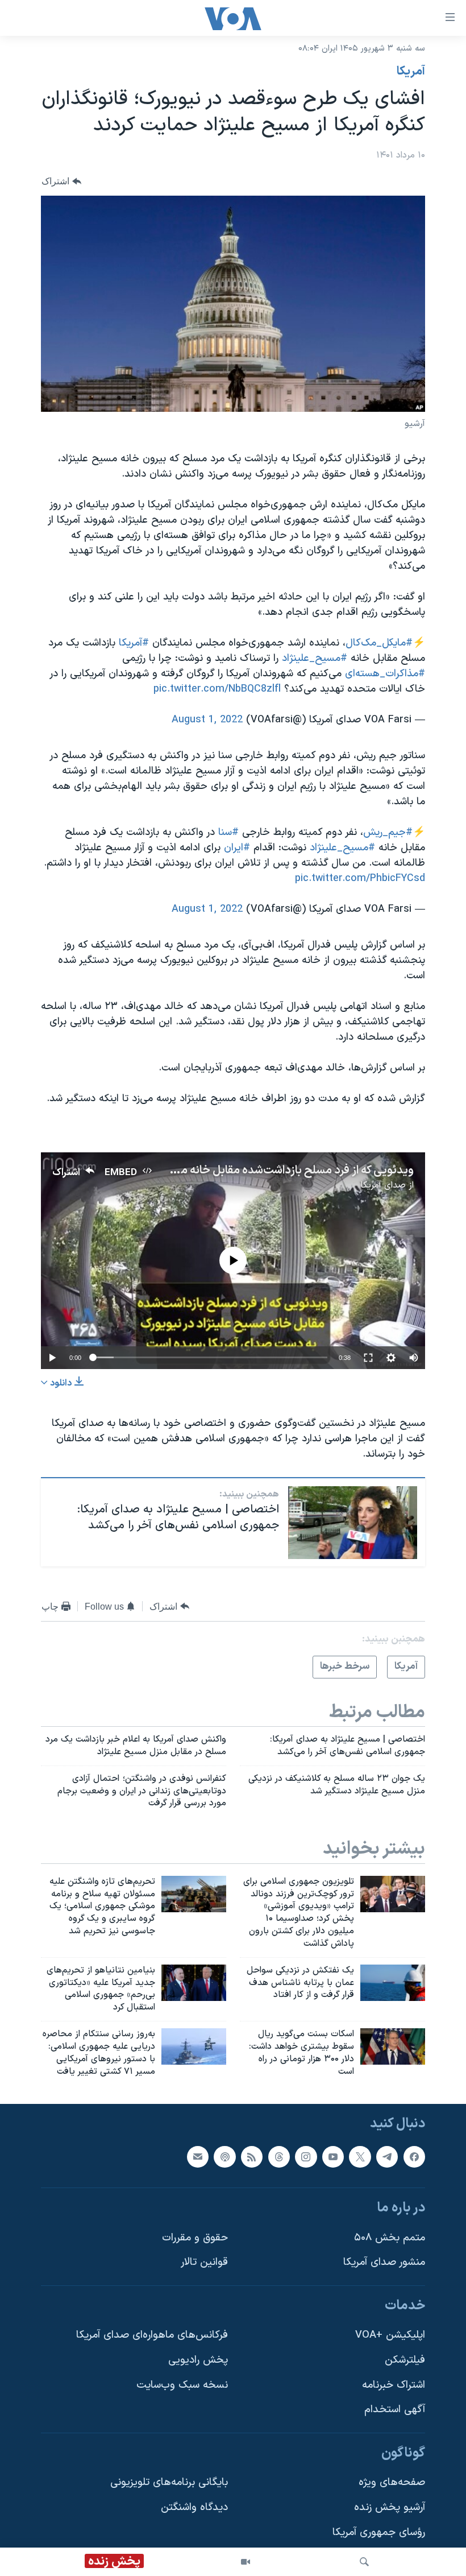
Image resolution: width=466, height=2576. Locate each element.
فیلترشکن (405, 2361)
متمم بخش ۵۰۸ (390, 2238)
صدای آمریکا (383, 1185)
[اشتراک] (198, 2157)
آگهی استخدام (395, 2410)
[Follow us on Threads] (279, 2157)
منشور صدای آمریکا (384, 2263)
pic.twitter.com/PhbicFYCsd (360, 878)
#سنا (228, 832)
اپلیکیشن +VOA (390, 2336)
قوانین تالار (204, 2263)
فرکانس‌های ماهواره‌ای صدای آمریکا (152, 2336)
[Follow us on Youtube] (333, 2157)
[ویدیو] (246, 2562)
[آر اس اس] (252, 2157)
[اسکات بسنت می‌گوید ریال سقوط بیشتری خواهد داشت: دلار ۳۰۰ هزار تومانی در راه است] (393, 2046)
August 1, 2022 (207, 720)
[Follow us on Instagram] (306, 2157)
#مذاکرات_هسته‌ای (385, 674)
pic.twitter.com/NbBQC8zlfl (217, 689)
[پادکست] (224, 2157)
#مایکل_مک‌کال (379, 643)
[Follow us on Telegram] (387, 2157)
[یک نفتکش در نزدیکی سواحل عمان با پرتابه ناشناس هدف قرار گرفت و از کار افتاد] (393, 1983)
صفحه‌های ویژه (392, 2483)
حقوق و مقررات (195, 2238)
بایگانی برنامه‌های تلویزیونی (169, 2483)
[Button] (61, 181)
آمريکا (411, 72)
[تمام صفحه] (368, 1358)
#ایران (237, 848)
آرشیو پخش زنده (390, 2508)
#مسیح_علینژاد (315, 658)
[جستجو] (364, 2562)
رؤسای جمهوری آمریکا (379, 2532)
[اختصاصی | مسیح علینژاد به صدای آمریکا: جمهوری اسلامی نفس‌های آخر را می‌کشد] (353, 1523)
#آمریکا (134, 643)
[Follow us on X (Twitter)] (360, 2157)
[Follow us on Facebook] (414, 2157)
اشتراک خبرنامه (394, 2385)
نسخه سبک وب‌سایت (182, 2385)
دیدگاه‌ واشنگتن (194, 2508)
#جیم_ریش (388, 832)
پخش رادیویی (198, 2361)
